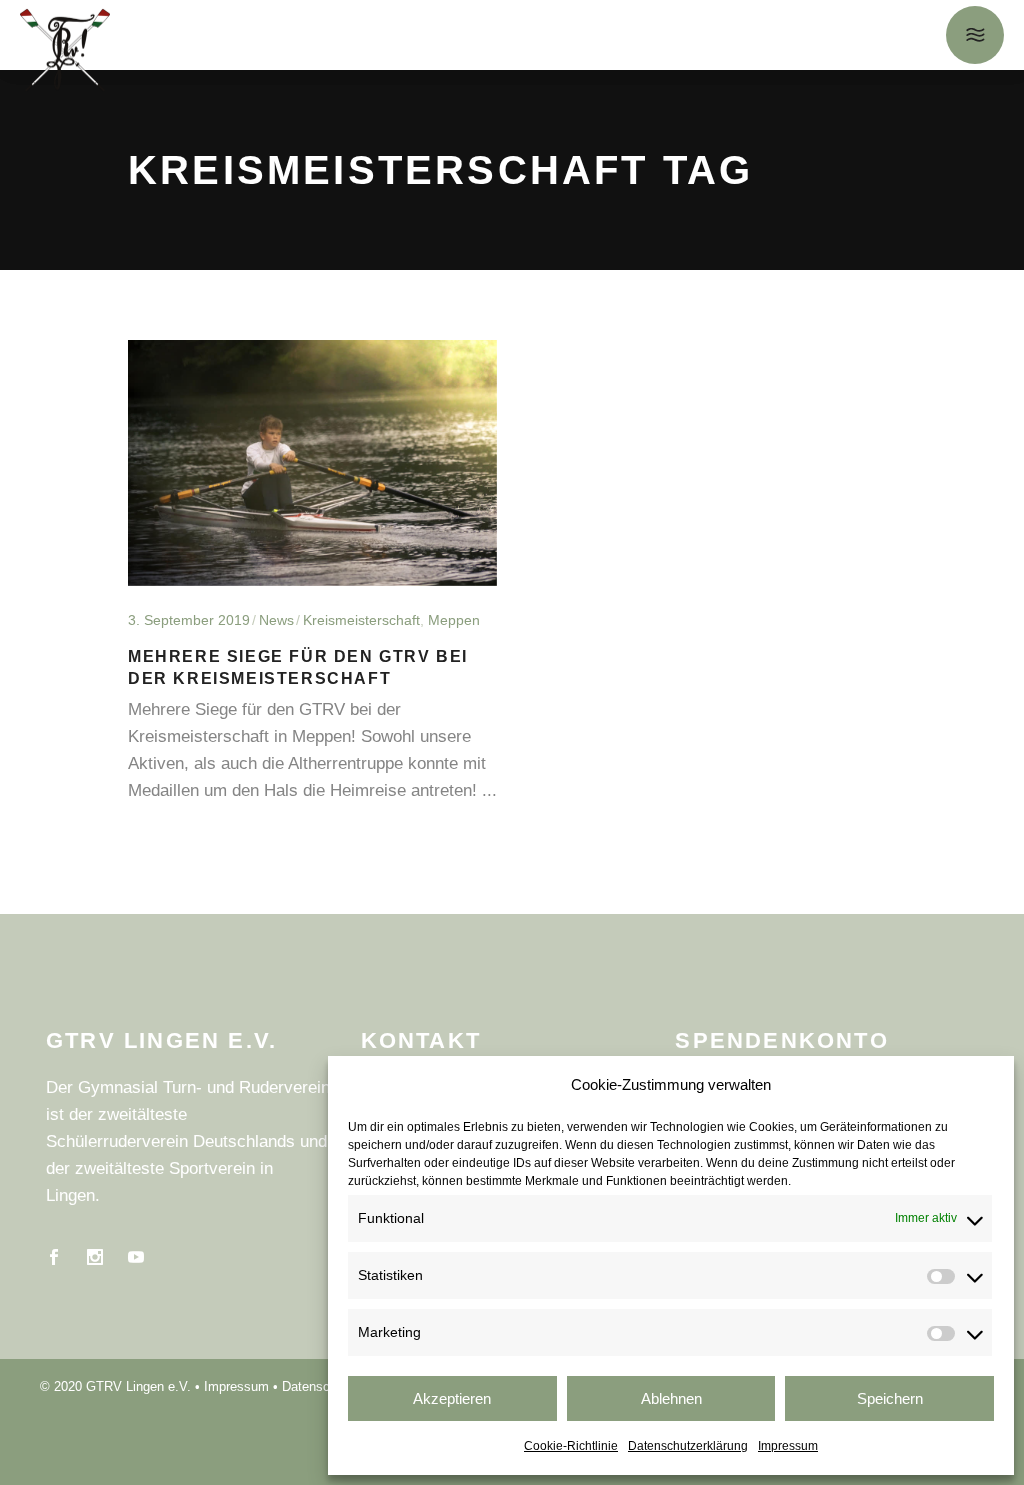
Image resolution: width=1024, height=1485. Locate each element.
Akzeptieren (452, 1398)
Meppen (454, 620)
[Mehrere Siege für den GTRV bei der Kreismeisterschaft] (312, 463)
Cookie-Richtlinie (571, 1446)
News (276, 620)
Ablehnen (671, 1398)
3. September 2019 (189, 620)
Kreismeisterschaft (361, 620)
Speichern (890, 1398)
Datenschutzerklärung (688, 1446)
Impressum (788, 1446)
